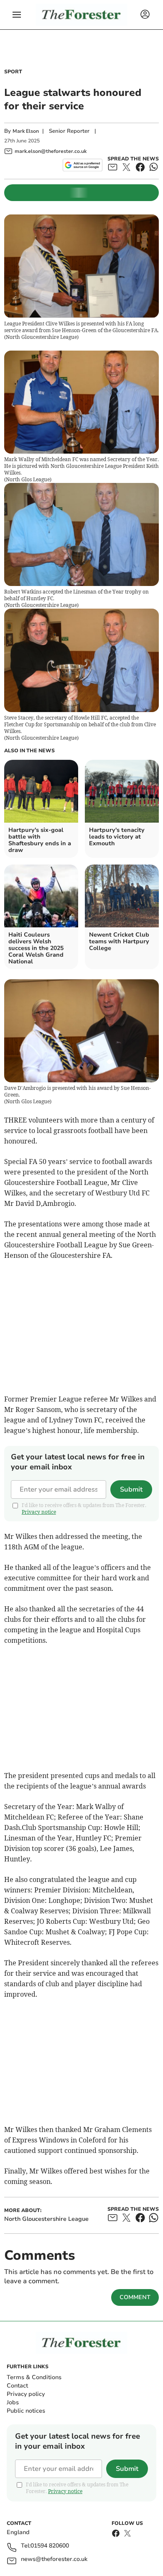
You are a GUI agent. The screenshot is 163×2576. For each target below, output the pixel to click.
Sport (13, 72)
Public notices (26, 2411)
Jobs (13, 2402)
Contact (17, 2386)
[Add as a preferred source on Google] (83, 165)
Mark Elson (26, 131)
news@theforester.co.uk (54, 2559)
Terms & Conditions (34, 2377)
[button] (17, 15)
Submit (131, 1489)
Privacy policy (26, 2394)
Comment (135, 2297)
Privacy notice (39, 1512)
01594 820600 (50, 2546)
